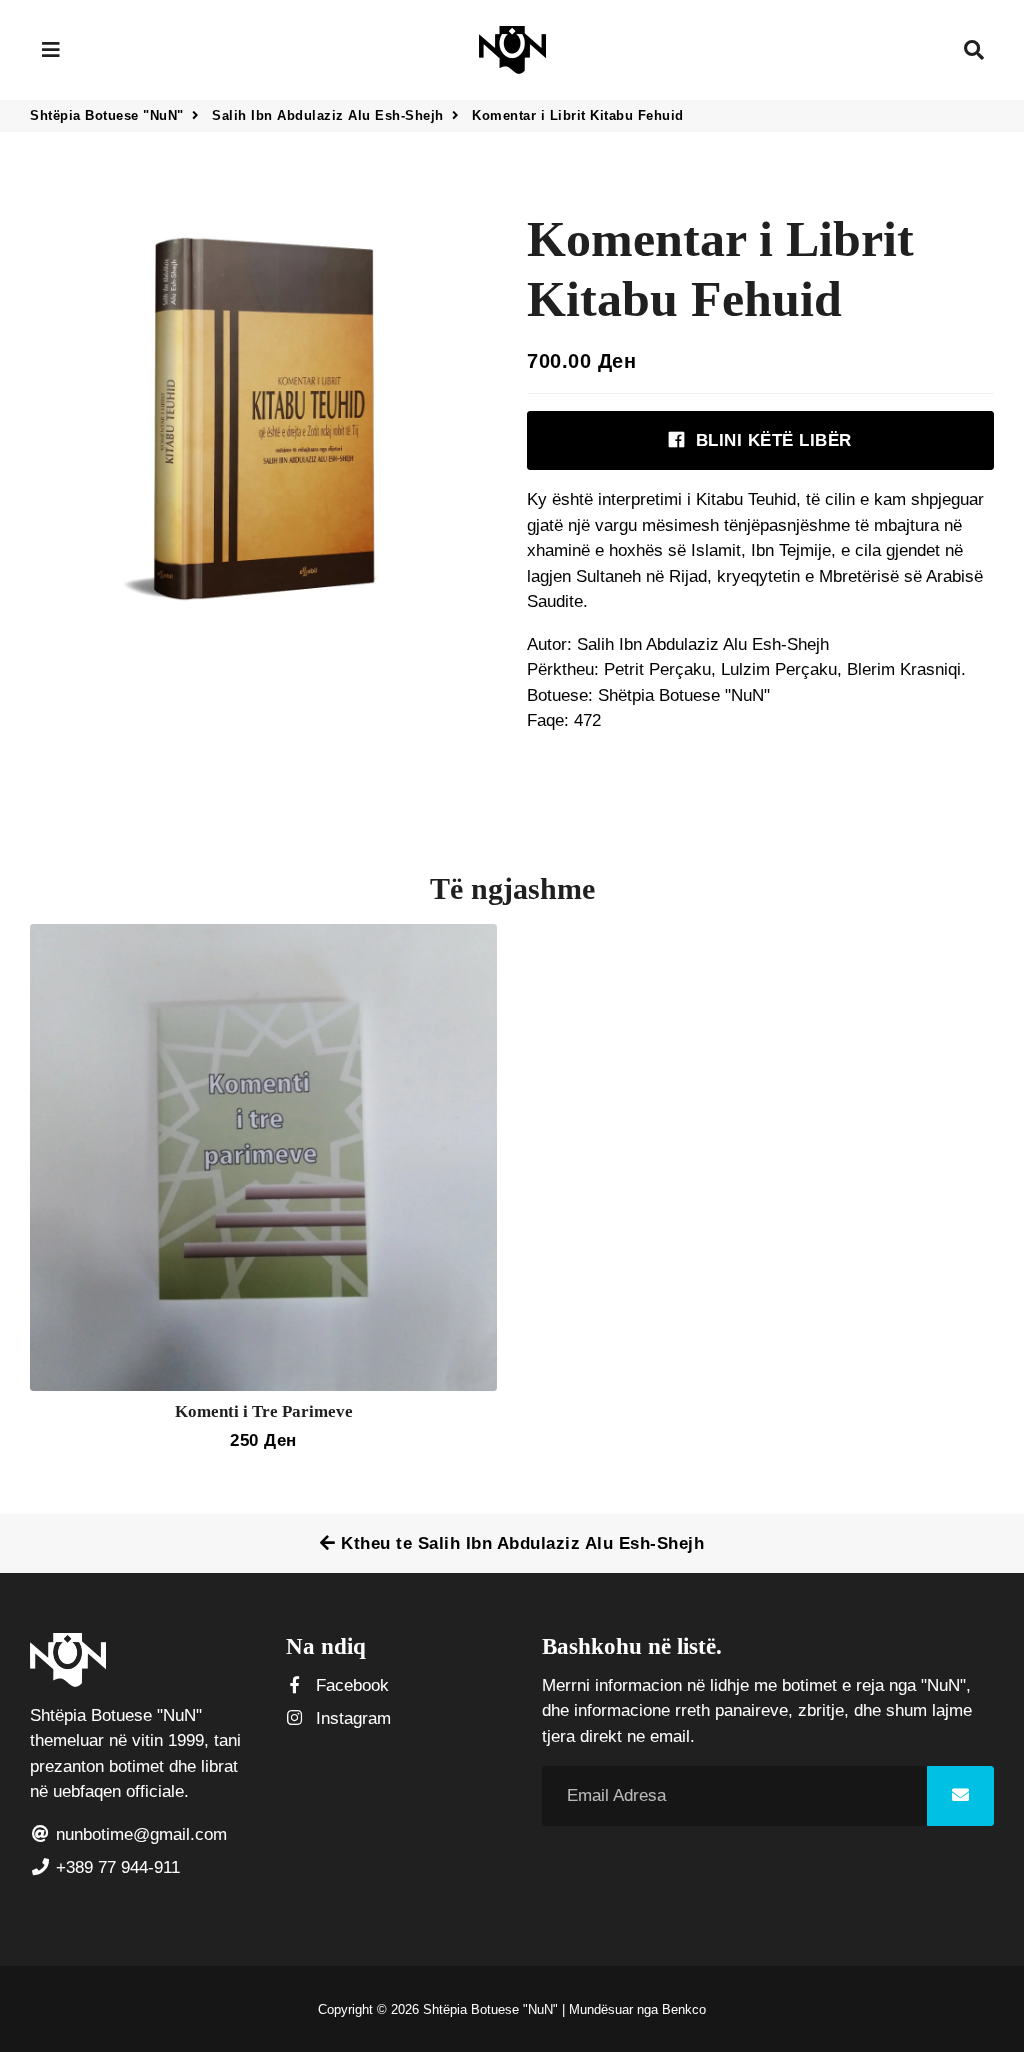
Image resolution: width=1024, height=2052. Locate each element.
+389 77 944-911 (115, 1867)
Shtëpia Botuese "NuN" (107, 115)
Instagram (351, 1718)
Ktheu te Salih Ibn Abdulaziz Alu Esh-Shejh (520, 1543)
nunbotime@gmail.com (139, 1834)
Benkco (684, 2009)
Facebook (350, 1685)
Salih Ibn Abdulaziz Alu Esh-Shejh (328, 115)
